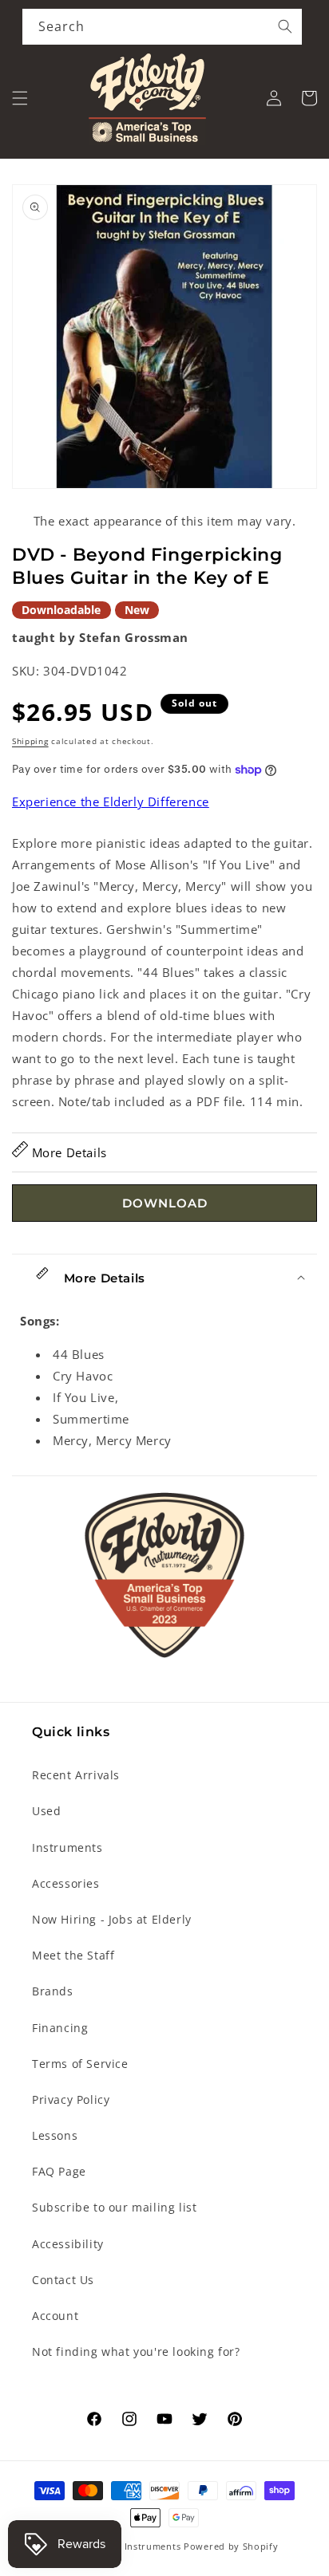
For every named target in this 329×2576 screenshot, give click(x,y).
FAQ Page (59, 2171)
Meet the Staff (73, 1955)
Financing (60, 2028)
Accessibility (68, 2244)
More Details (67, 1152)
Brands (53, 1991)
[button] (20, 98)
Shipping (30, 741)
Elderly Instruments (135, 2546)
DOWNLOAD (165, 1203)
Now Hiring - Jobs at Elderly (112, 1919)
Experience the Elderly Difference (111, 802)
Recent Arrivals (76, 1775)
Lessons (55, 2135)
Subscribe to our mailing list (114, 2207)
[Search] (285, 26)
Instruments (67, 1847)
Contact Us (63, 2280)
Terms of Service (80, 2064)
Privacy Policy (71, 2099)
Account (55, 2316)
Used (46, 1811)
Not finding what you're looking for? (136, 2351)
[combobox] (162, 27)
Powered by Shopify (231, 2546)
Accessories (66, 1883)
